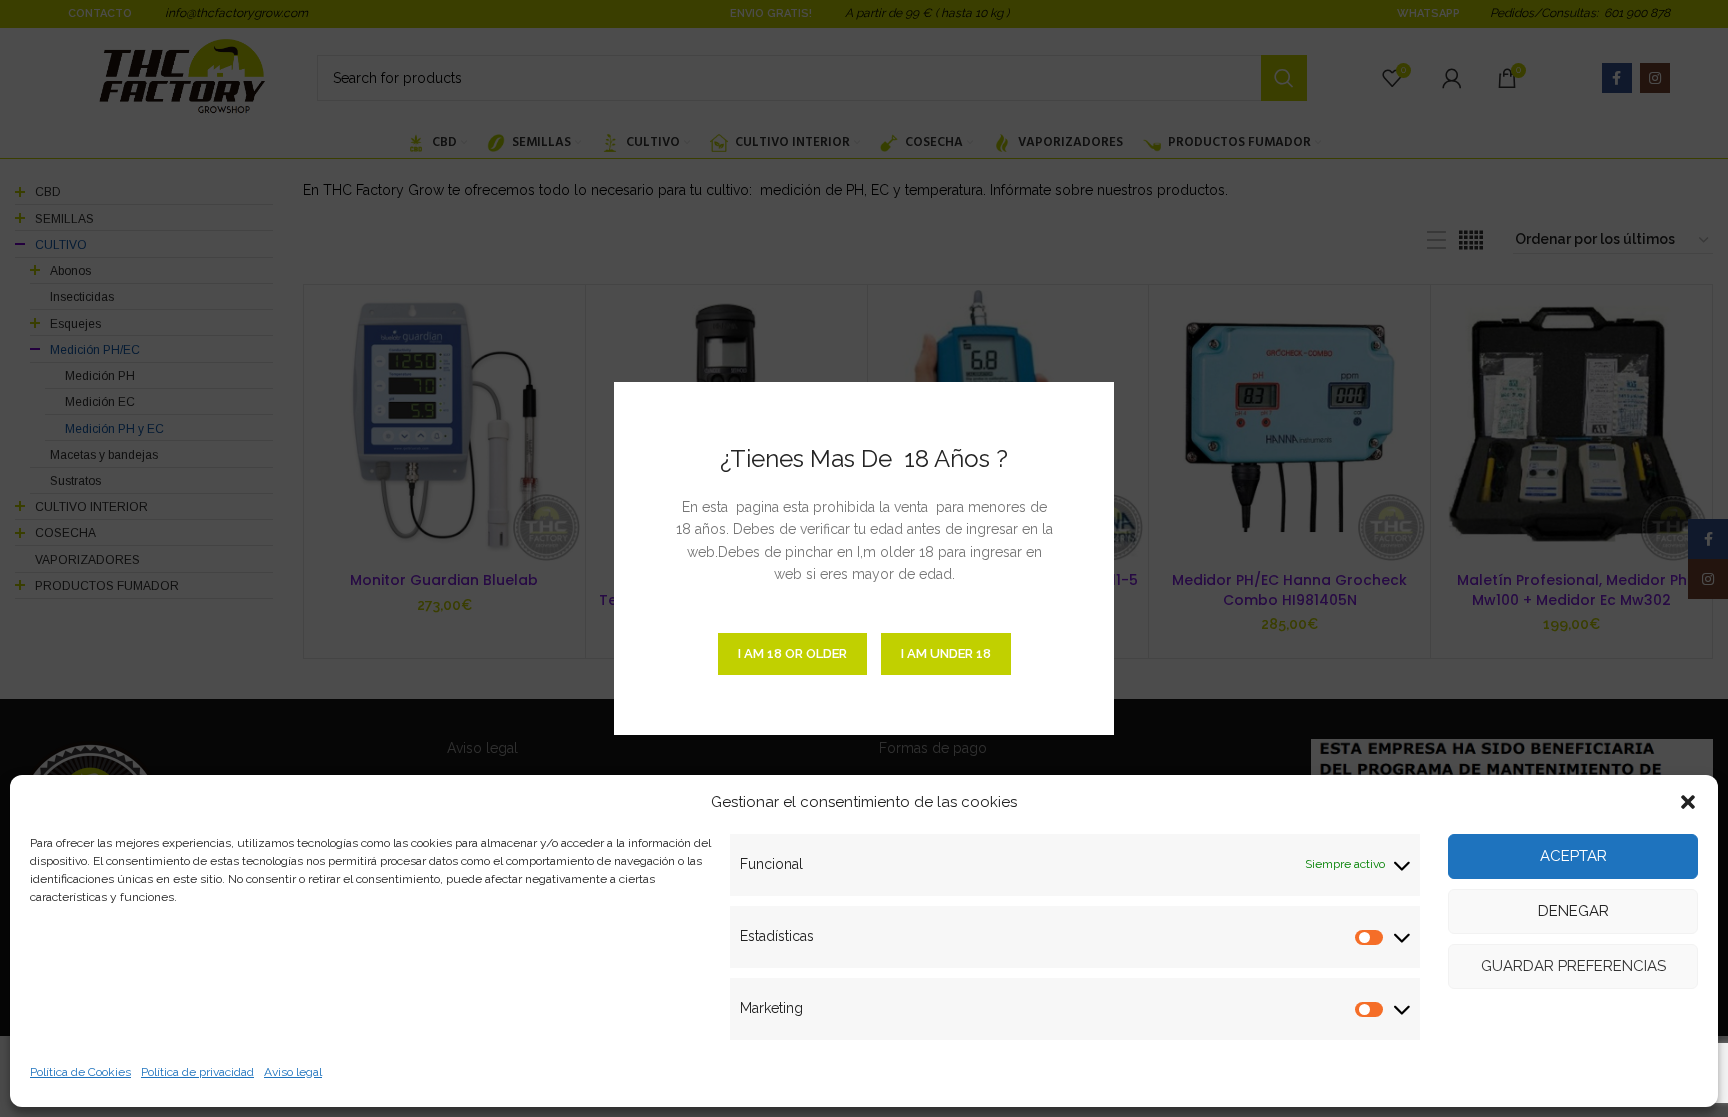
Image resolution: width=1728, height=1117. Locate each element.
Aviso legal (293, 1072)
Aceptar (1573, 856)
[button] (1688, 802)
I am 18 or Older (792, 653)
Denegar (1573, 911)
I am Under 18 (946, 653)
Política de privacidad (197, 1072)
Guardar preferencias (1573, 966)
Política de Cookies (80, 1072)
